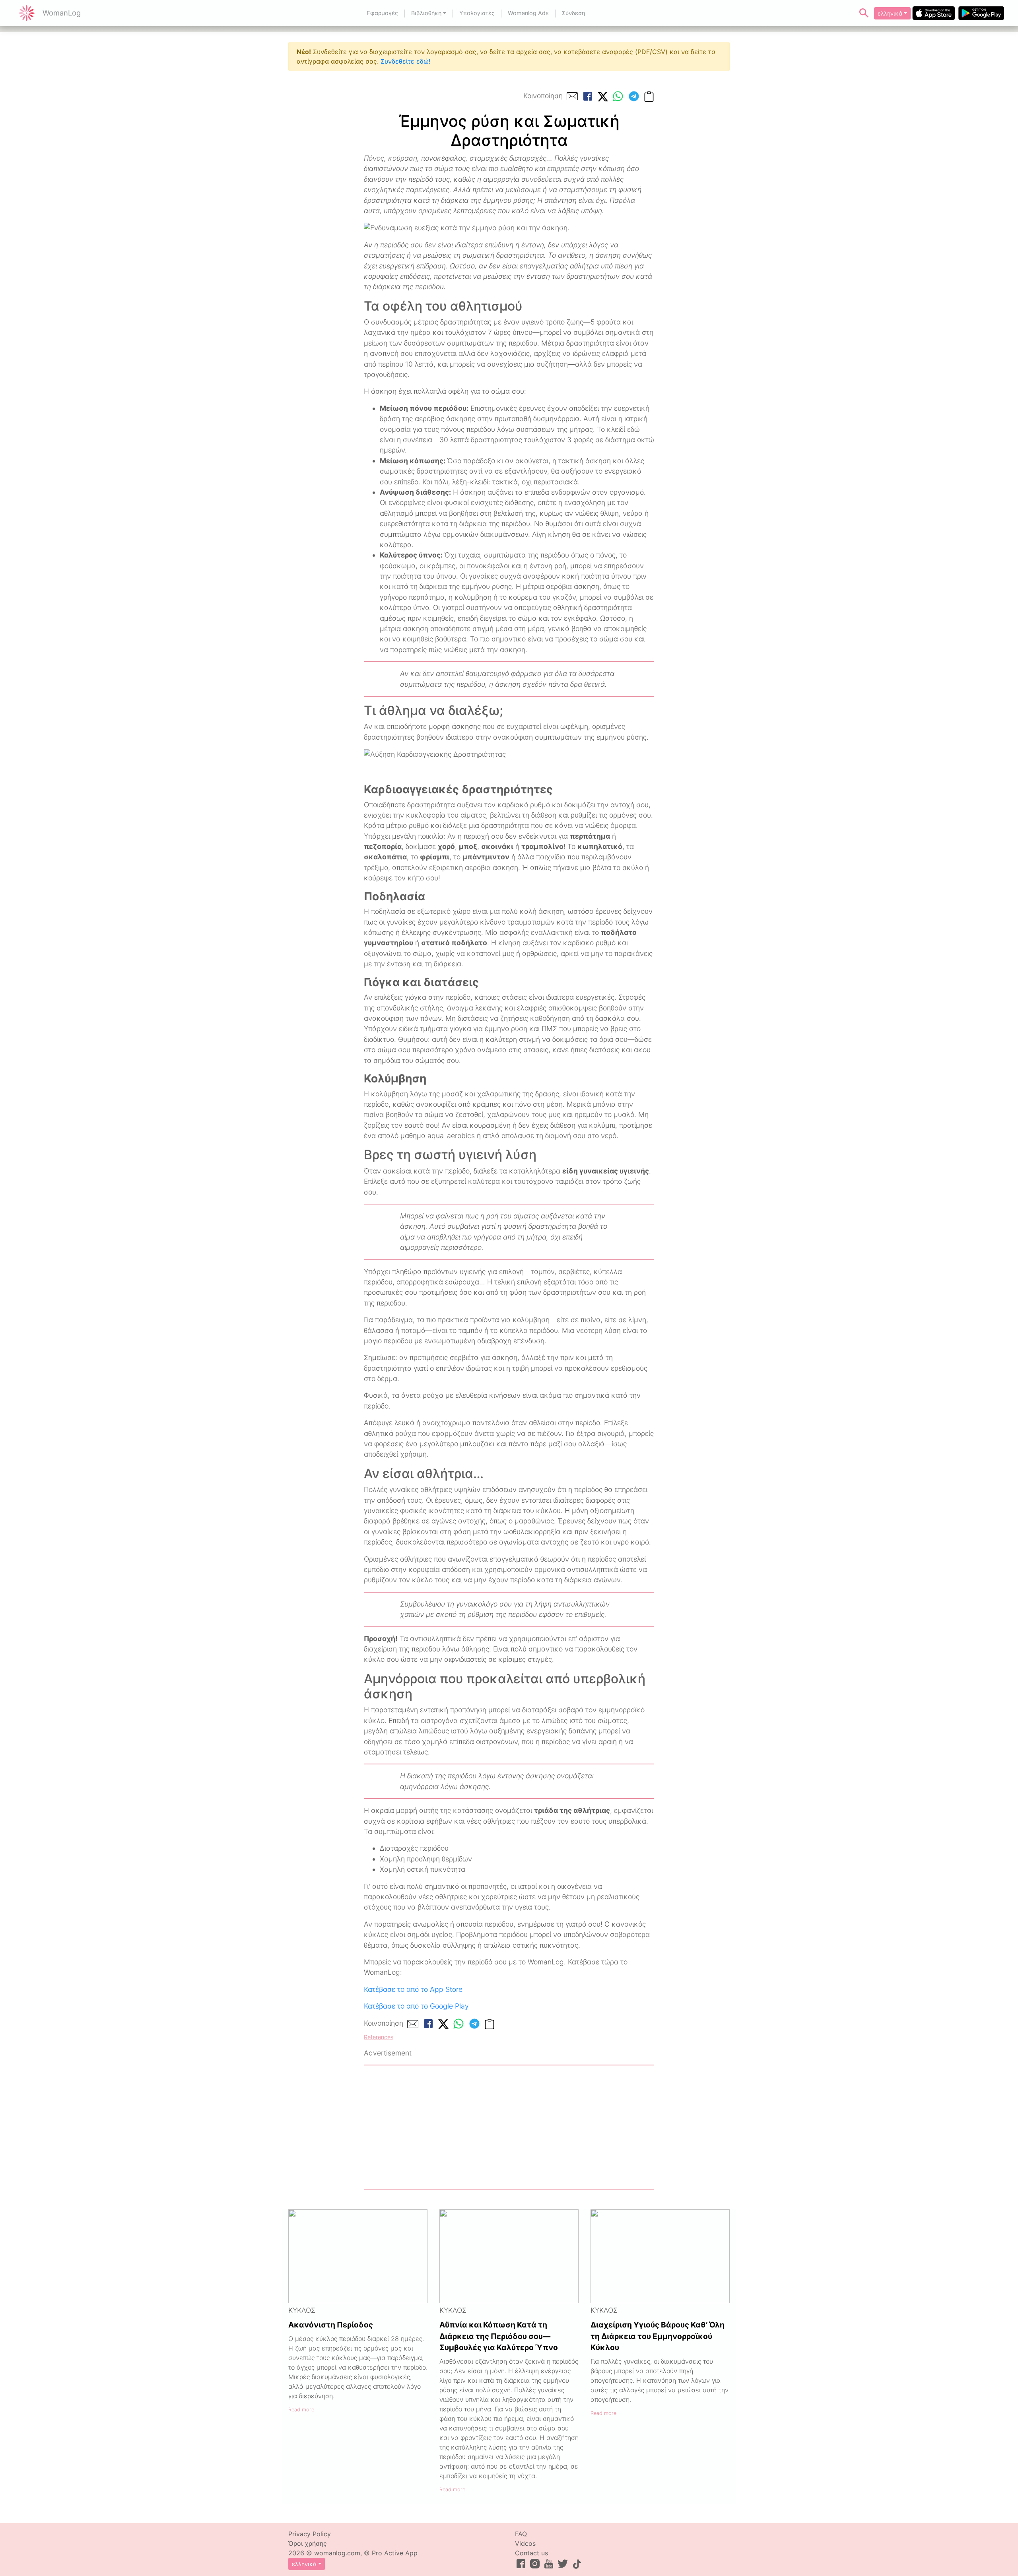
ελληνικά (890, 13)
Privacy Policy (310, 2534)
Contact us (531, 2553)
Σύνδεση (573, 13)
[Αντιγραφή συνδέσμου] (649, 96)
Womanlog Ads (528, 13)
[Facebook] (588, 96)
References (379, 2037)
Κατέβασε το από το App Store (413, 1989)
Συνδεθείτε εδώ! (405, 61)
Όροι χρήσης (308, 2543)
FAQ (521, 2534)
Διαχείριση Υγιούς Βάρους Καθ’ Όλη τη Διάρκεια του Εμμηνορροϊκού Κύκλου (658, 2336)
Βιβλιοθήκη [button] (426, 13)
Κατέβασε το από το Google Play (416, 2006)
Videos (525, 2543)
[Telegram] (634, 96)
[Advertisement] (509, 2127)
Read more (301, 2410)
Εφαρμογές (382, 13)
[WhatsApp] (618, 96)
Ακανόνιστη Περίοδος (331, 2325)
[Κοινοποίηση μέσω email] (572, 96)
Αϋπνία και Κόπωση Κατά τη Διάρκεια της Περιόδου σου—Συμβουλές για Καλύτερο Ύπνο (499, 2336)
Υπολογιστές (477, 13)
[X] (603, 96)
